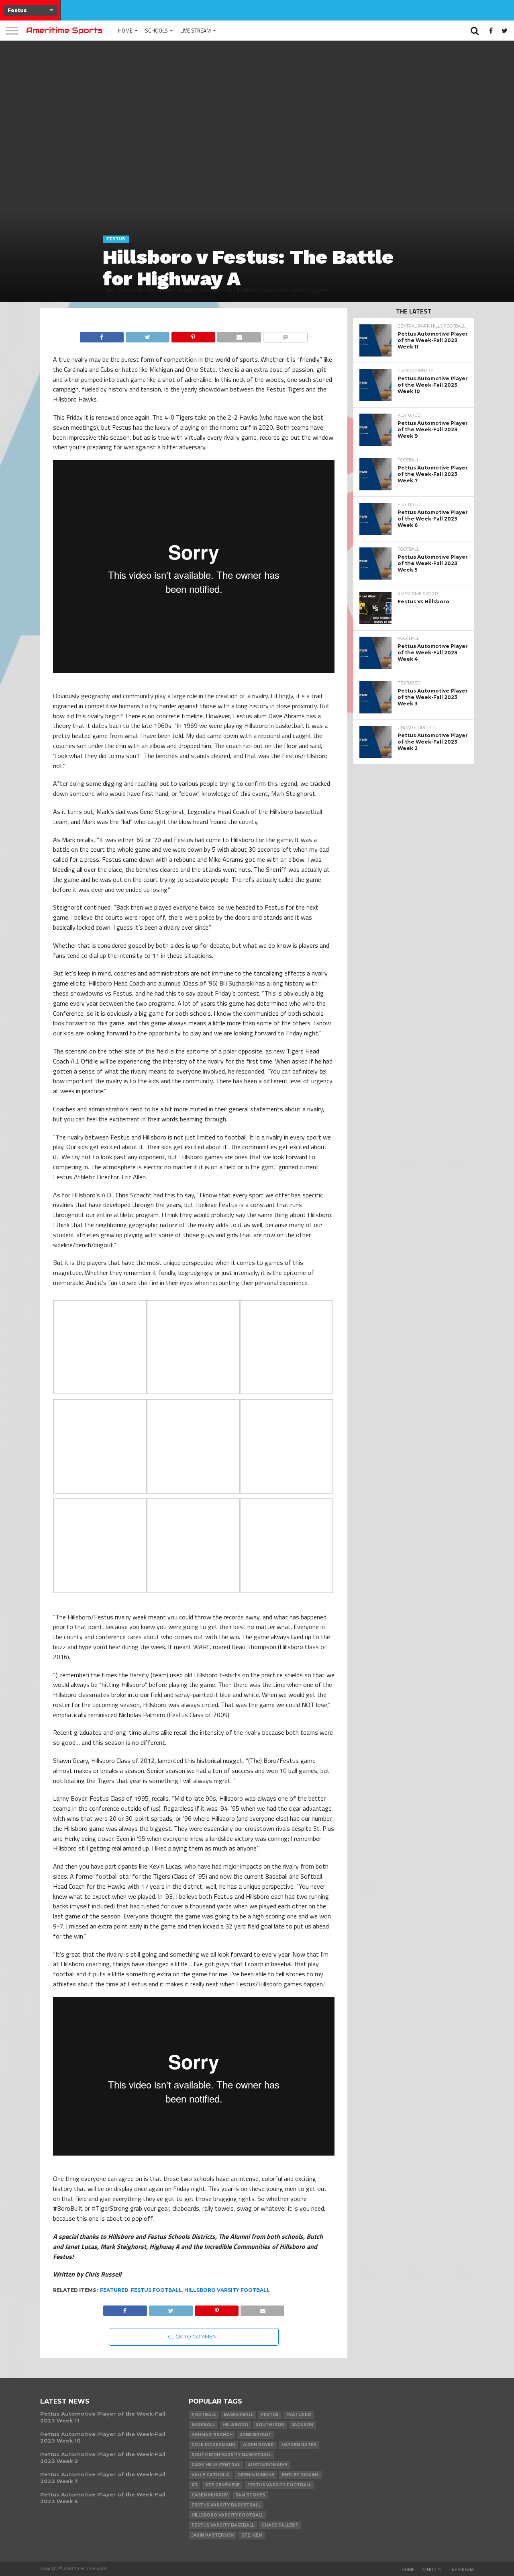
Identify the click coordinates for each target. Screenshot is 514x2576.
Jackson (303, 2425)
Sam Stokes (250, 2495)
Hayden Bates (299, 2445)
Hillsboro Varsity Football (227, 2290)
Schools (156, 31)
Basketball (239, 2415)
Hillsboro (235, 2425)
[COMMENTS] (285, 335)
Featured (114, 2290)
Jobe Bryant (256, 2435)
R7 (195, 2485)
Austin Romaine (267, 2465)
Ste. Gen (252, 2535)
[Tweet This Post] (147, 335)
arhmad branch (212, 2435)
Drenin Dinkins (256, 2475)
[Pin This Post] (193, 335)
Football (204, 2415)
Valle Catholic (211, 2475)
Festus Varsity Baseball (223, 2525)
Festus (270, 2415)
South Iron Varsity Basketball (232, 2455)
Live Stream (196, 31)
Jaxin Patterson (213, 2535)
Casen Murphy (210, 2495)
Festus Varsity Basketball (226, 2505)
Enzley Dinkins (300, 2475)
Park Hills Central (216, 2465)
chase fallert (280, 2525)
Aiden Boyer (258, 2445)
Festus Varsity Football (279, 2485)
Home (125, 31)
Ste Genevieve (222, 2485)
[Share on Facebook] (102, 335)
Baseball (203, 2425)
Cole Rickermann (213, 2445)
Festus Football (156, 2290)
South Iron (270, 2425)
